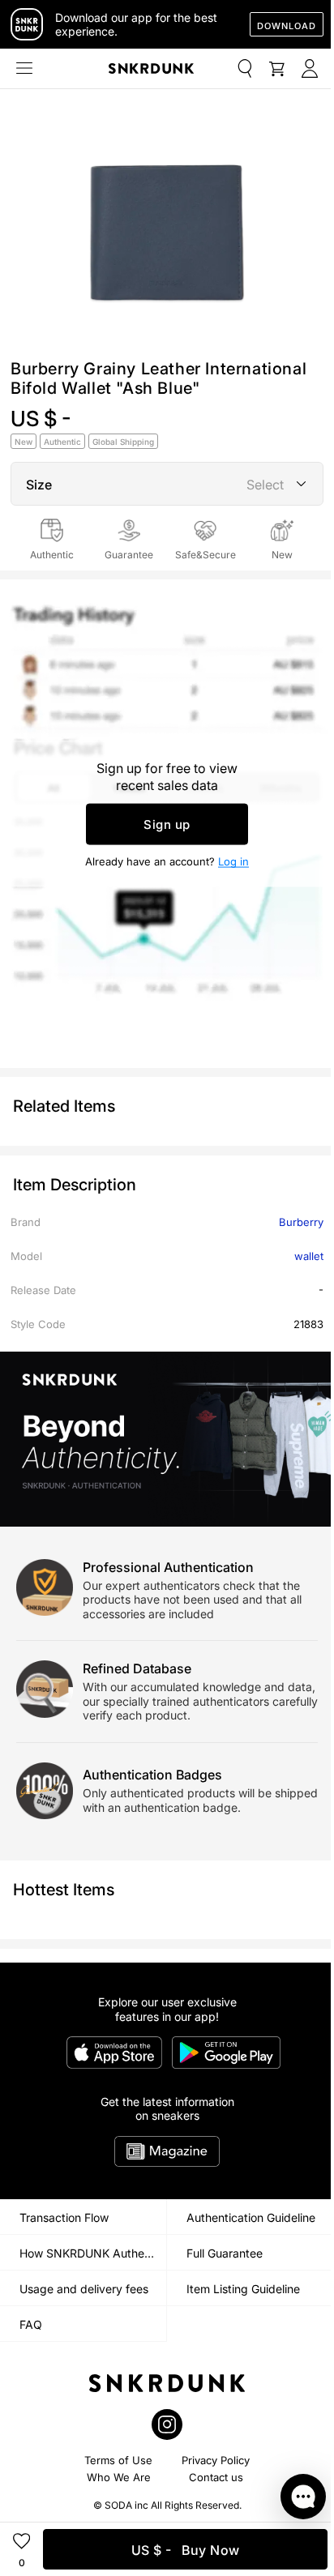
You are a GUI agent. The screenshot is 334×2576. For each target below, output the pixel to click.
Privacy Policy (216, 2460)
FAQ (31, 2324)
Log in (233, 861)
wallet (309, 1256)
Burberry (301, 1222)
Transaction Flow (64, 2217)
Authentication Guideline (251, 2217)
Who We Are (119, 2477)
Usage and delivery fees (84, 2289)
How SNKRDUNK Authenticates (93, 2253)
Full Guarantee (225, 2253)
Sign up (167, 824)
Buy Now (186, 2550)
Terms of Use (118, 2460)
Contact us (216, 2477)
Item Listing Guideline (243, 2289)
